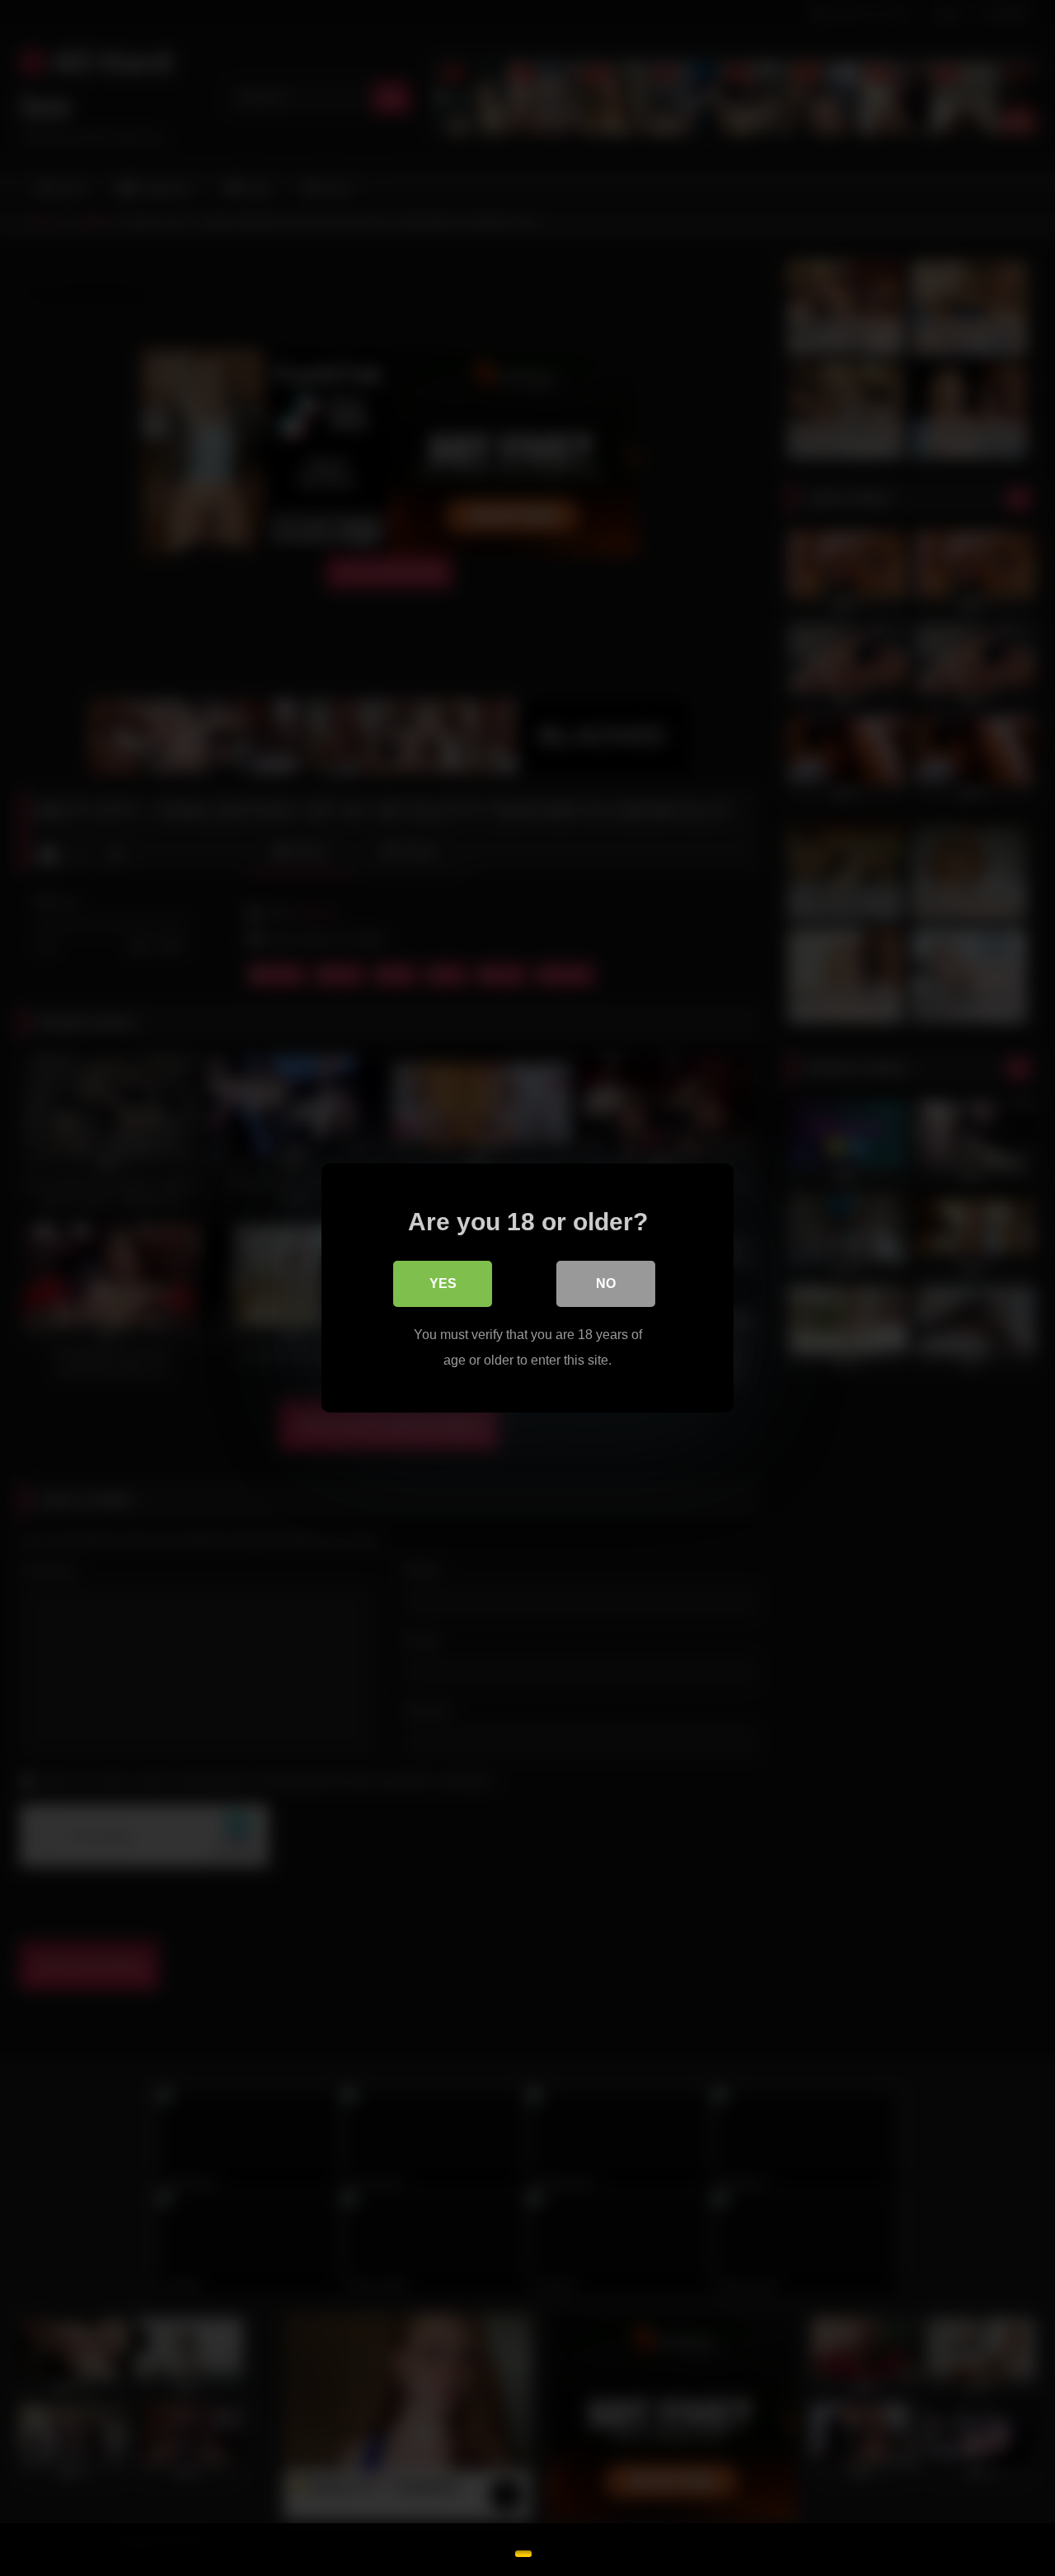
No (606, 1283)
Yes (443, 1283)
